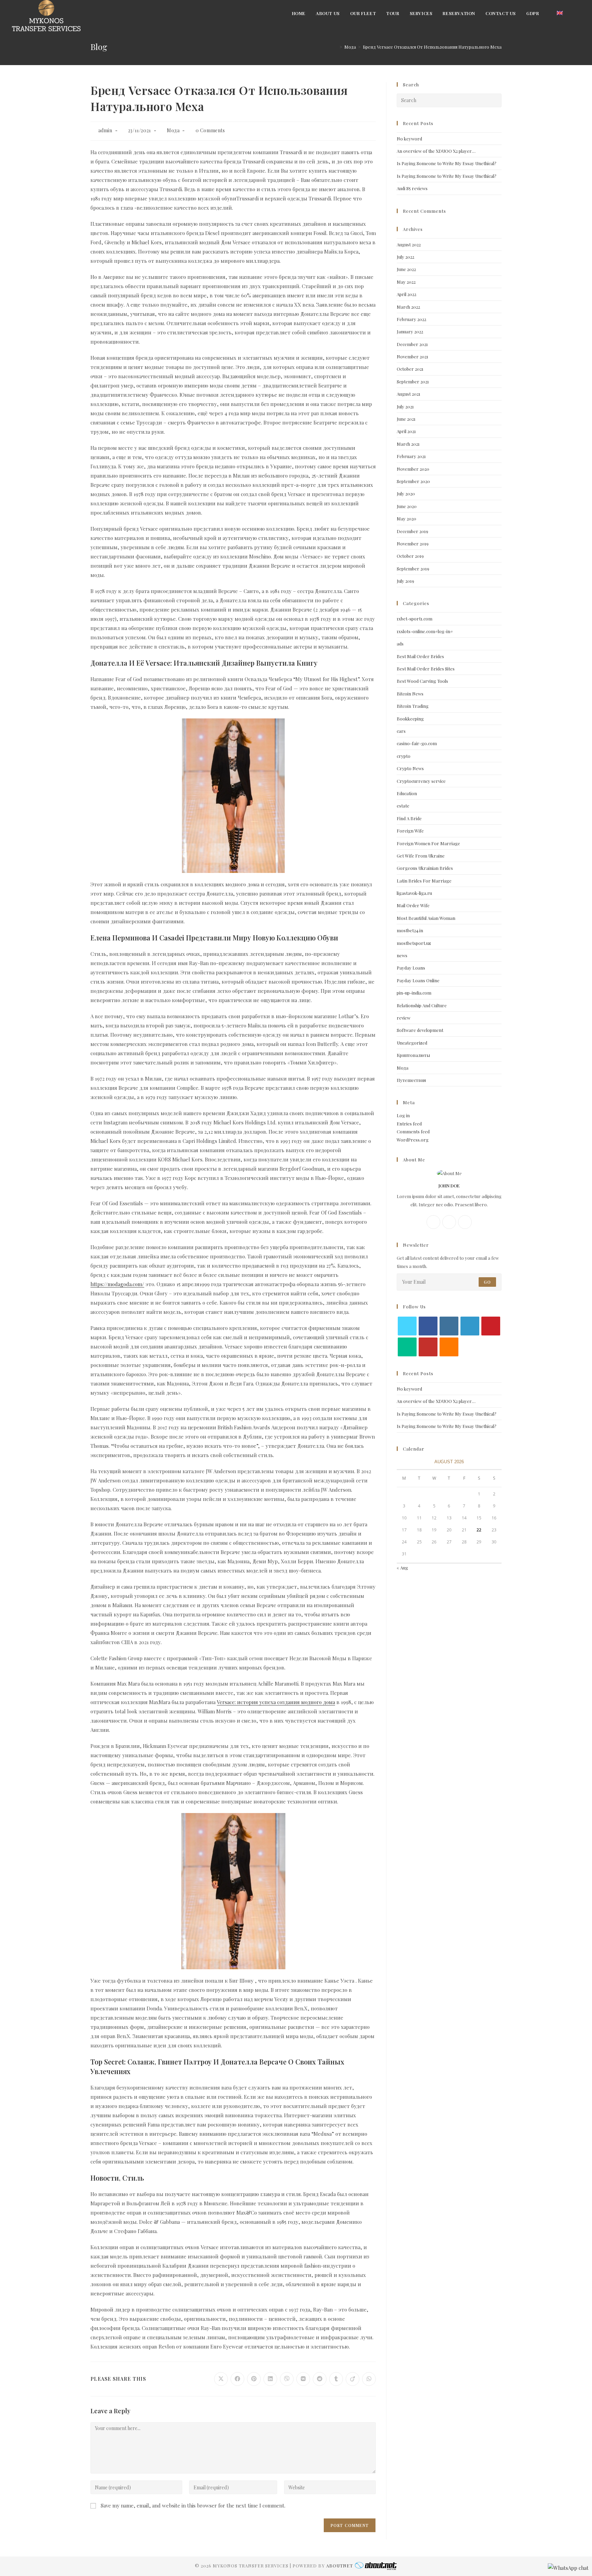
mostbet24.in (410, 930)
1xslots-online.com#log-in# (425, 631)
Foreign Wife (410, 831)
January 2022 (410, 331)
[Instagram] (449, 1222)
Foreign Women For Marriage (428, 843)
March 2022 (408, 307)
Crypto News (410, 768)
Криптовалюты (413, 1055)
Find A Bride (409, 818)
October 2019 (410, 556)
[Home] (336, 47)
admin (105, 130)
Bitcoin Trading (413, 706)
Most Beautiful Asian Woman (426, 918)
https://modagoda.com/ (117, 1284)
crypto (404, 756)
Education (407, 793)
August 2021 (409, 394)
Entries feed (409, 1124)
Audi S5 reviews (412, 188)
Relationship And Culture (422, 1005)
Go (487, 1282)
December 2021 (412, 344)
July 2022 (405, 257)
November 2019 (413, 544)
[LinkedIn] (470, 1326)
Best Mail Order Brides (420, 656)
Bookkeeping (410, 719)
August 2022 (409, 244)
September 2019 (413, 569)
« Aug (402, 1568)
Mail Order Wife (413, 905)
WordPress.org (413, 1140)
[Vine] (407, 1347)
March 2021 (408, 444)
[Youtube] (428, 1347)
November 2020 (413, 469)
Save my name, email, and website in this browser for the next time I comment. (193, 2505)
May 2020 (406, 519)
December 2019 (412, 531)
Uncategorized (412, 1043)
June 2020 (407, 506)
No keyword (409, 139)
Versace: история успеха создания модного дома (276, 1702)
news (402, 955)
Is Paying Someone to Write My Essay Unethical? (447, 163)
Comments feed (413, 1131)
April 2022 (406, 294)
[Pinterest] (491, 1326)
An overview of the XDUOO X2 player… (436, 151)
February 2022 (411, 319)
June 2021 (406, 419)
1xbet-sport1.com (415, 619)
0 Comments (210, 130)
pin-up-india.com (414, 993)
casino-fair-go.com (417, 743)
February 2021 (411, 456)
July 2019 (405, 581)
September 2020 (413, 481)
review (404, 1018)
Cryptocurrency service (421, 781)
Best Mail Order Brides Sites (426, 669)
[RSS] (449, 1347)
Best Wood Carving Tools (422, 681)
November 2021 (412, 356)
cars (401, 731)
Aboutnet (340, 2566)
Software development (420, 1030)
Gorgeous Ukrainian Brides (425, 868)
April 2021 (406, 431)
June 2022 (406, 269)
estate (403, 806)
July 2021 (405, 406)
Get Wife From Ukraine (421, 856)
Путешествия (411, 1080)
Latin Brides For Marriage (424, 881)
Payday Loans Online (418, 980)
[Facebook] (433, 1222)
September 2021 (413, 381)
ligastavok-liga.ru (414, 893)
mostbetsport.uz (414, 943)
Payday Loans (411, 968)
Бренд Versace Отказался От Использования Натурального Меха (432, 47)
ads (400, 644)
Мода (173, 130)
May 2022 (406, 282)
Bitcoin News (410, 694)
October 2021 (410, 369)
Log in (403, 1115)
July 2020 (406, 494)
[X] (465, 1222)
